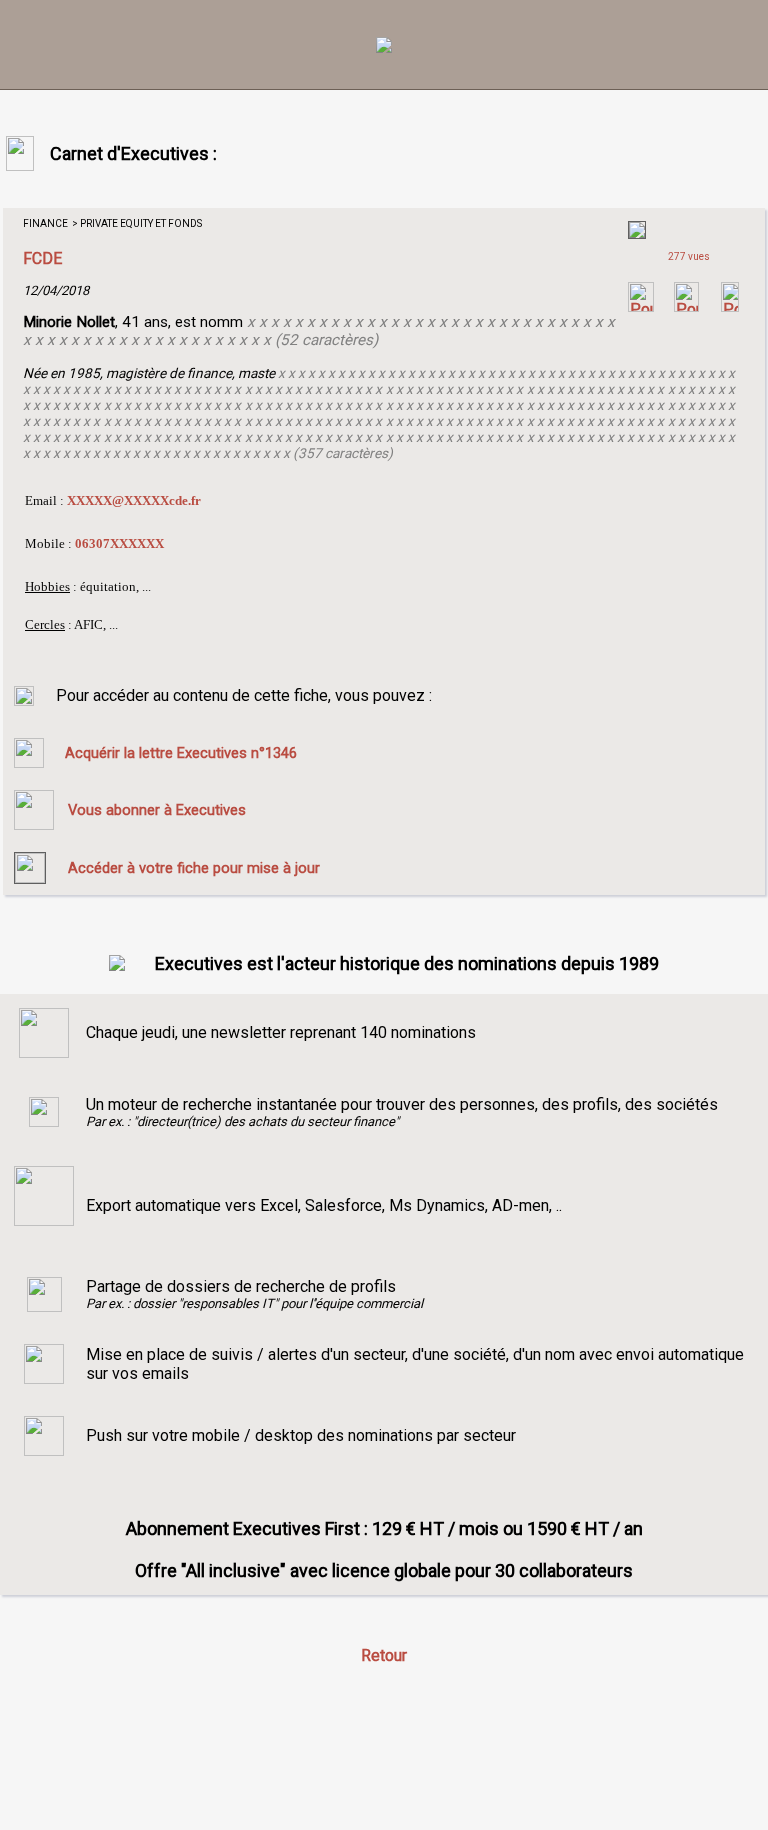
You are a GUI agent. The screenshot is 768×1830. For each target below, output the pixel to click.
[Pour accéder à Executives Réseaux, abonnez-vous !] (641, 306)
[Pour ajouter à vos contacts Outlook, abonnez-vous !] (686, 306)
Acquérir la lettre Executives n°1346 (181, 753)
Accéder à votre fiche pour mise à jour (194, 868)
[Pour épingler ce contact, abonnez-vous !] (730, 306)
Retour (384, 1655)
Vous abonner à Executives (157, 810)
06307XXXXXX (119, 543)
